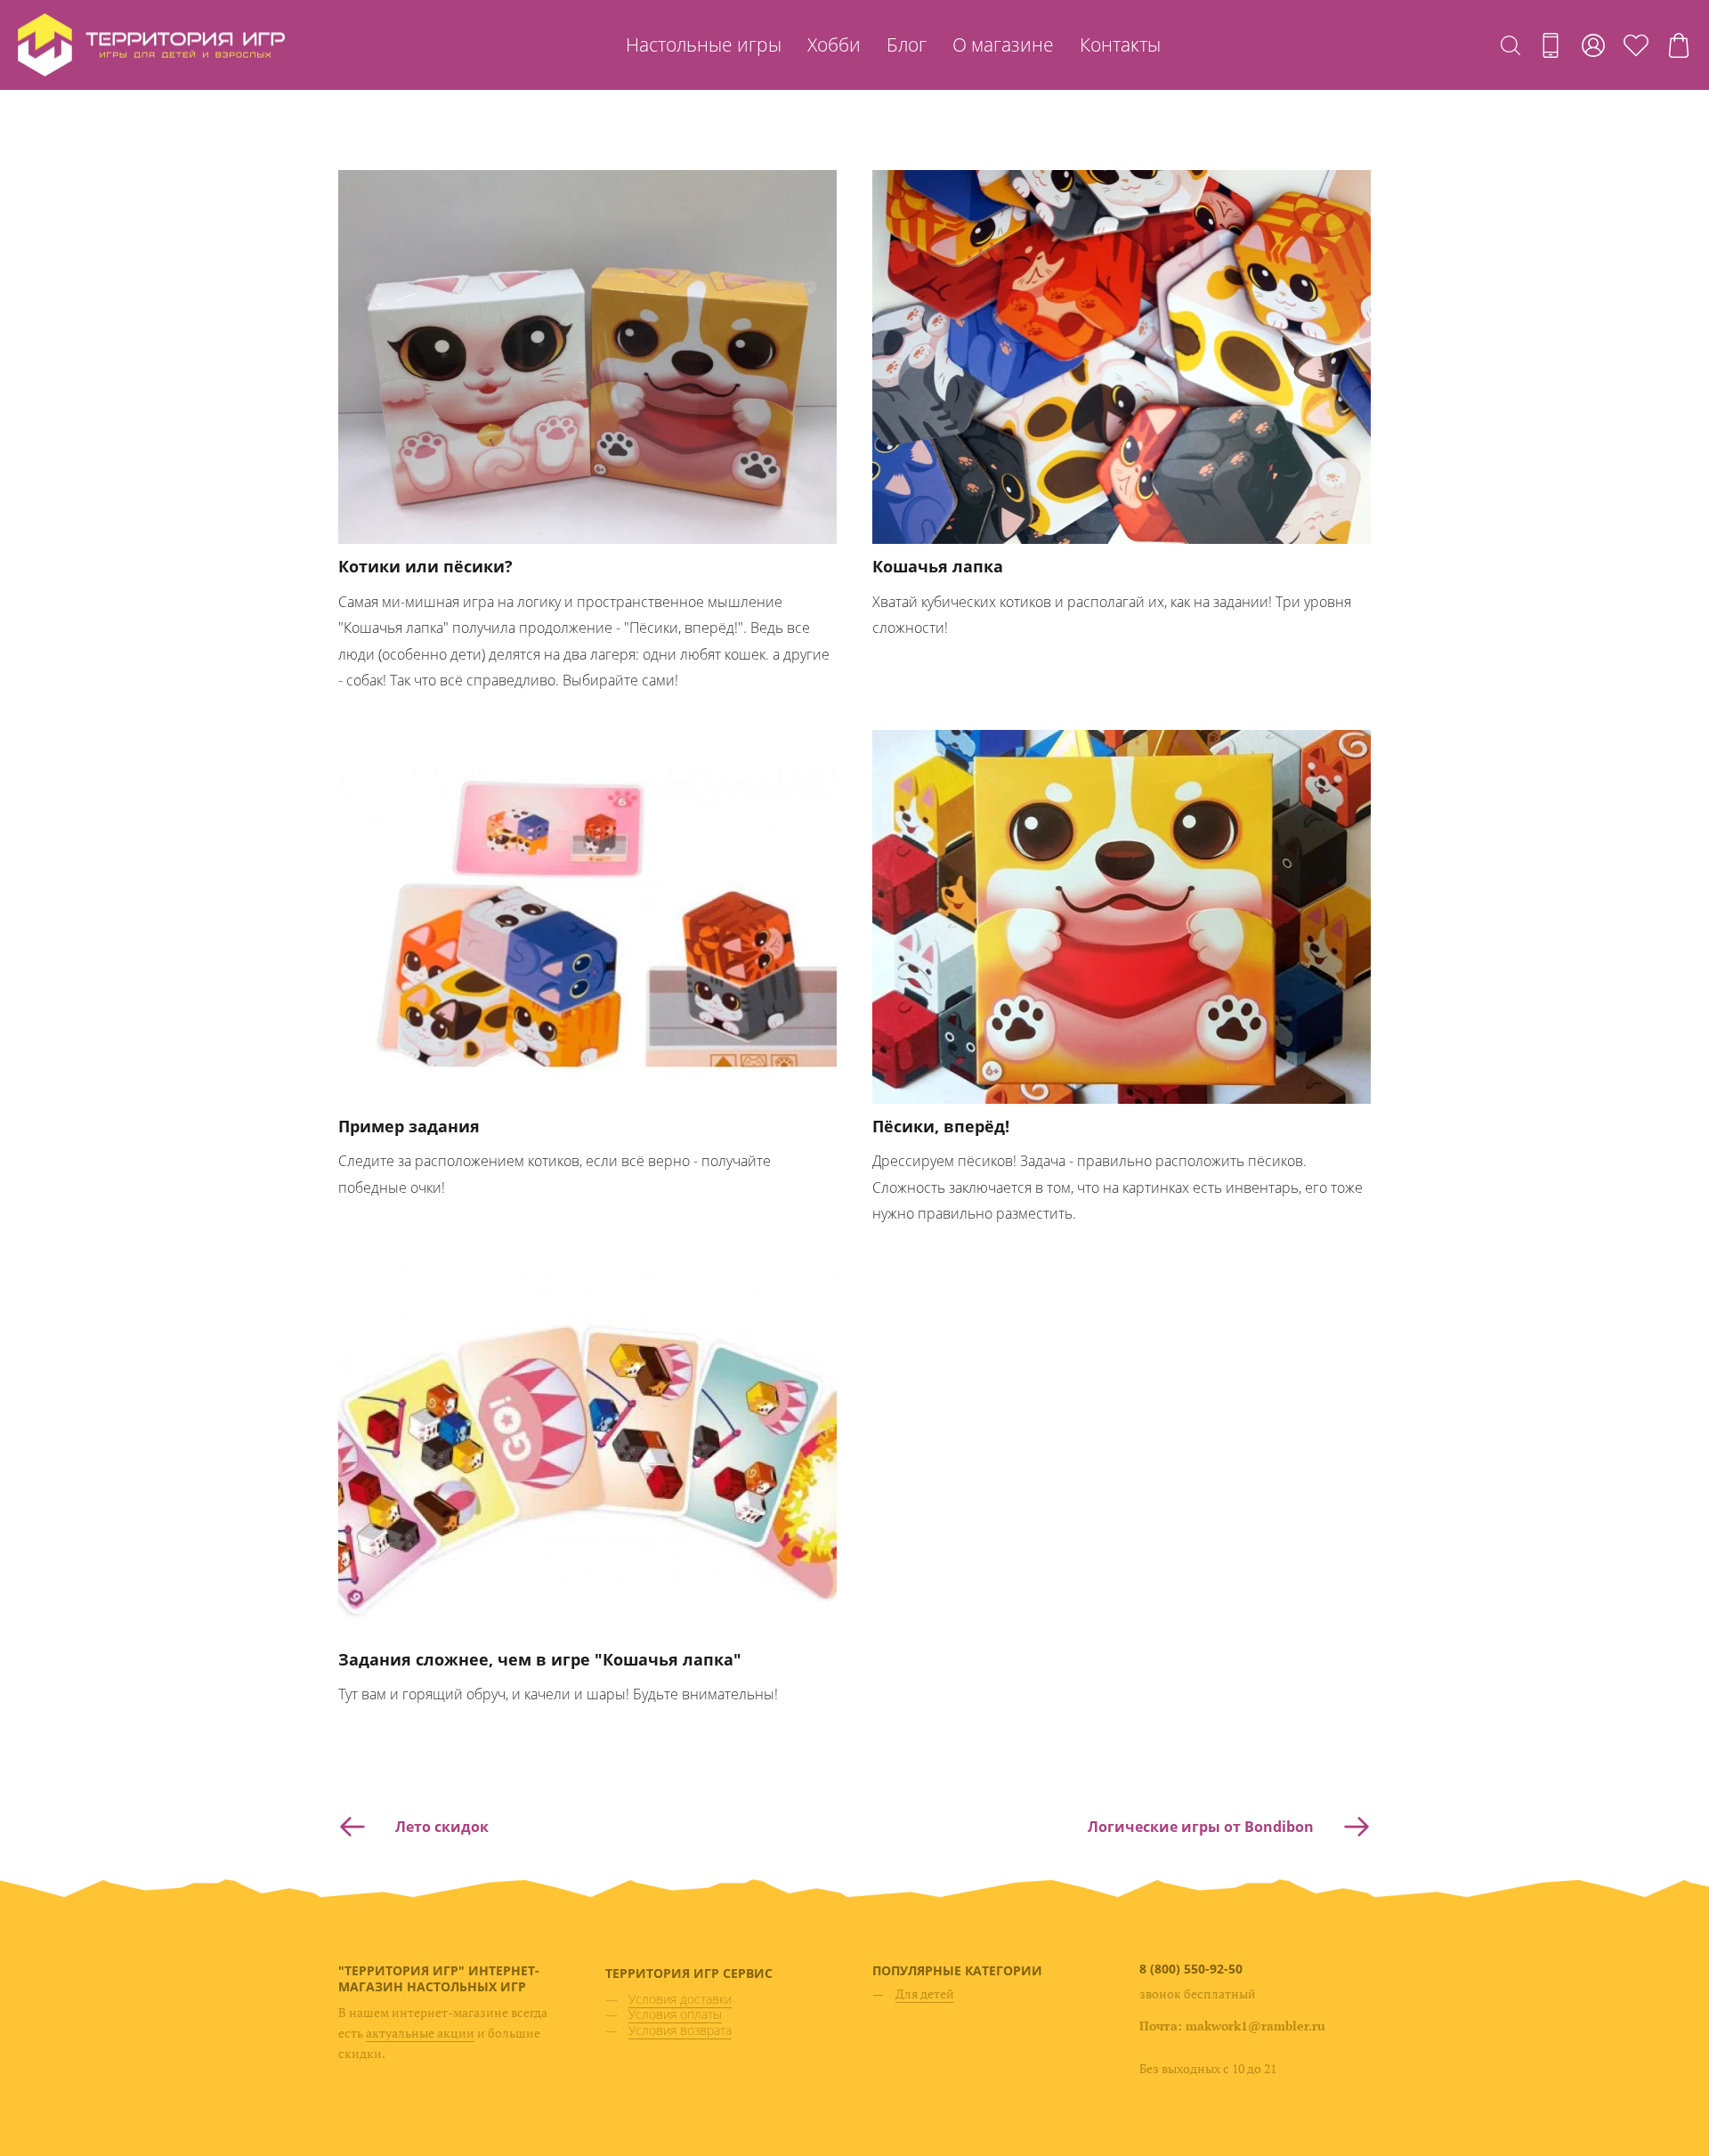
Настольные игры (704, 45)
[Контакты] (1551, 45)
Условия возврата (680, 2030)
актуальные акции (420, 2033)
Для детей (925, 1994)
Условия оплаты (675, 2014)
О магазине (1003, 45)
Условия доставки (680, 1999)
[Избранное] (1636, 45)
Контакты (1120, 45)
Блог (907, 45)
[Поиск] (1511, 45)
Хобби (834, 45)
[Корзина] (1679, 45)
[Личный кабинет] (1593, 45)
